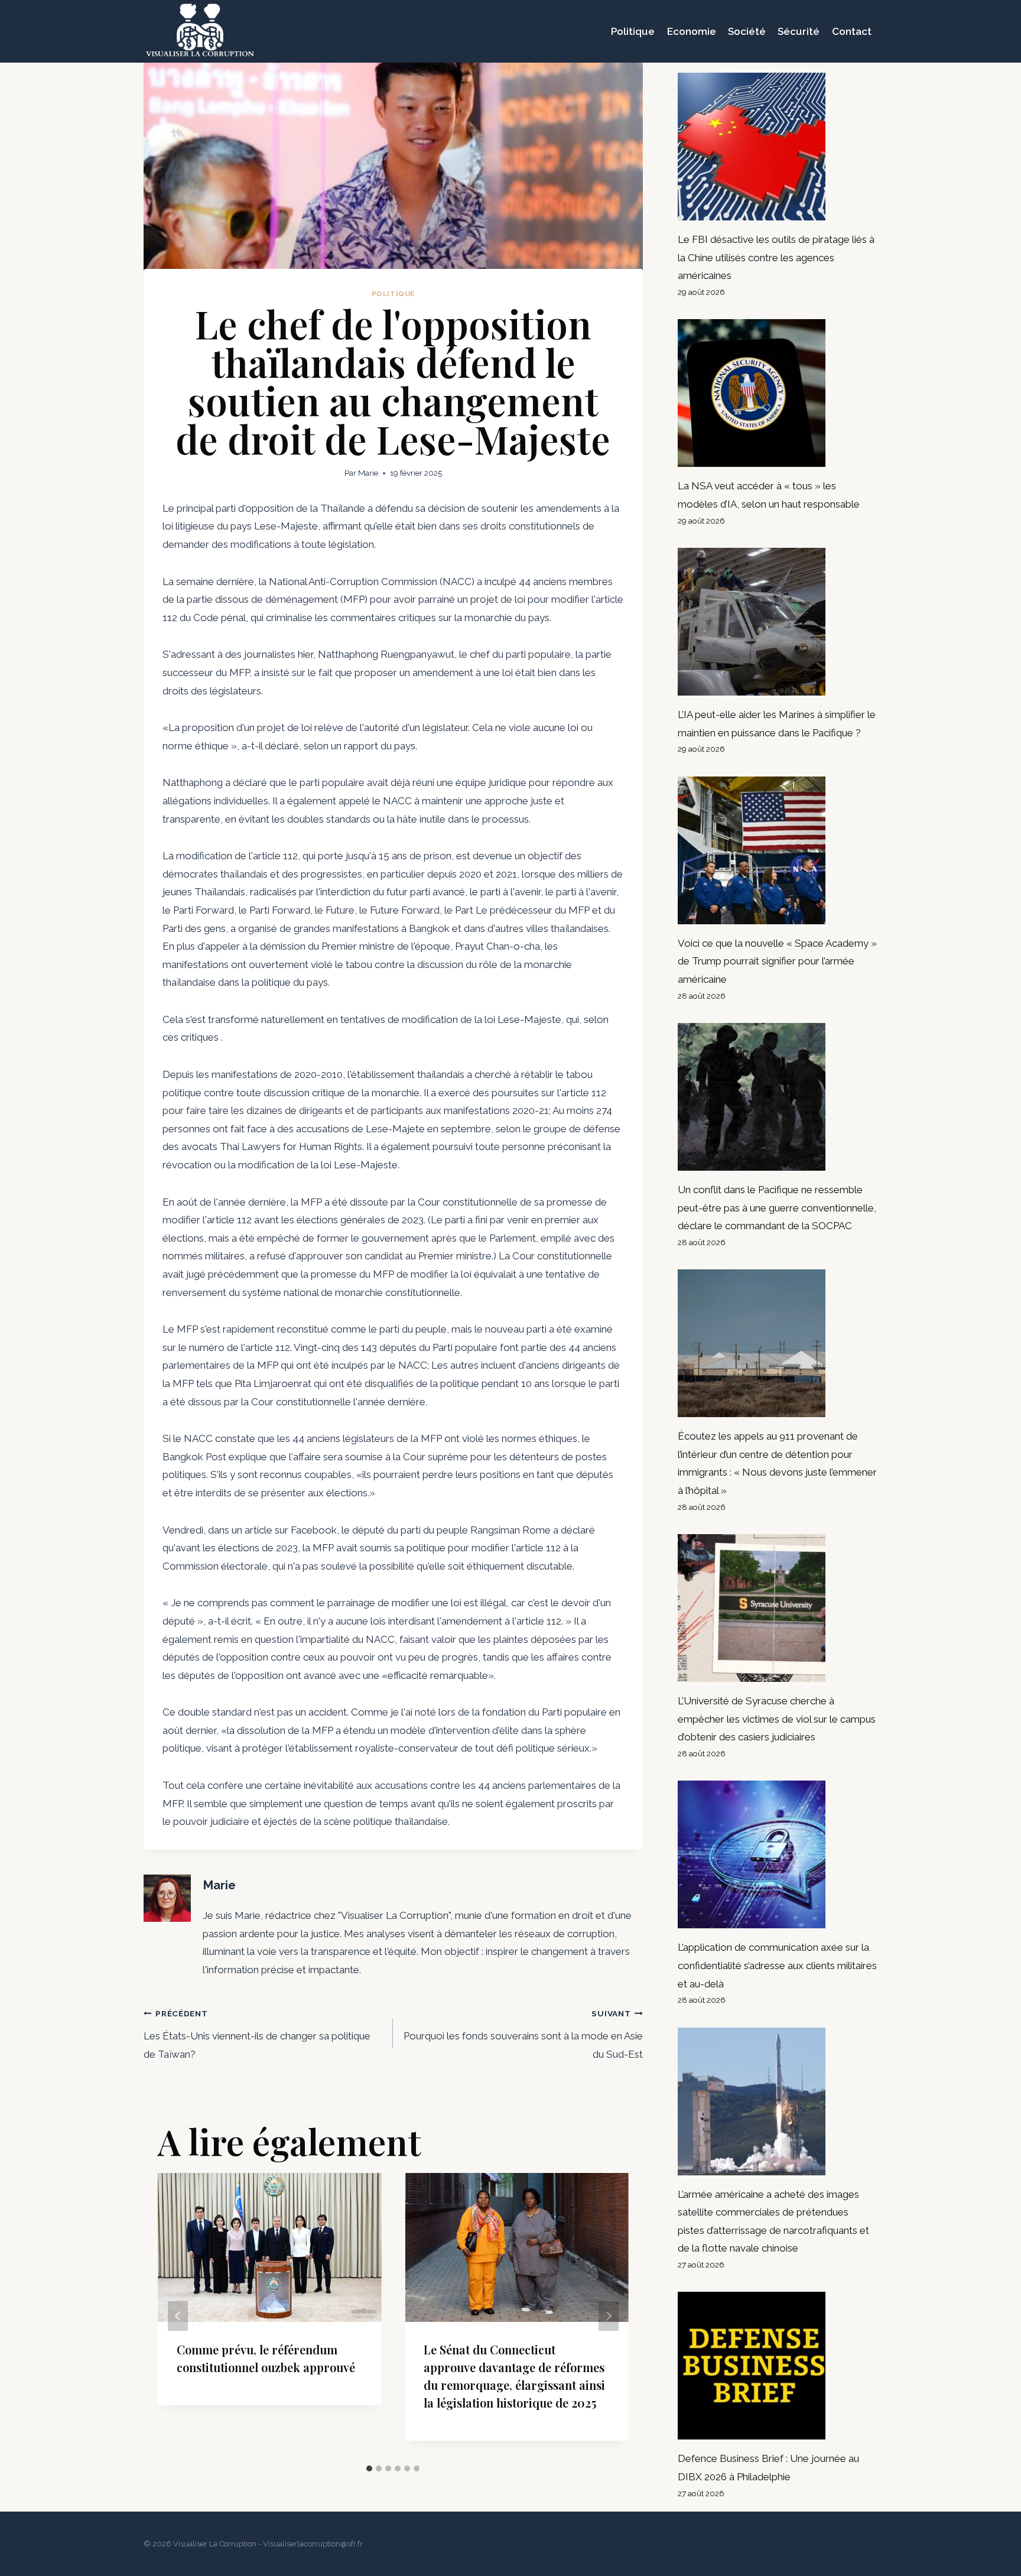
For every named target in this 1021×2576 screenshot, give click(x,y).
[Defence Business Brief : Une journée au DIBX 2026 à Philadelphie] (778, 2366)
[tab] (369, 2468)
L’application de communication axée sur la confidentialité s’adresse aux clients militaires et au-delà (777, 1965)
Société (747, 31)
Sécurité (799, 31)
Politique (633, 31)
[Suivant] (609, 2316)
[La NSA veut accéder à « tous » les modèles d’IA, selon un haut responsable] (778, 393)
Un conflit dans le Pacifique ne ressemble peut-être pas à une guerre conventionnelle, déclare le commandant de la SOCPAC (777, 1208)
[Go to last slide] (178, 2316)
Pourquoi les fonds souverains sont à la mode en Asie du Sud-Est (523, 2034)
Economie (692, 31)
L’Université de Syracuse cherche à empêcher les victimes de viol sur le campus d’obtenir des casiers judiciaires (777, 1719)
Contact (852, 31)
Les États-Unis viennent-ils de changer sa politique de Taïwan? (257, 2034)
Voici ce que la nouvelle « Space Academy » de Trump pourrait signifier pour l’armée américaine (777, 961)
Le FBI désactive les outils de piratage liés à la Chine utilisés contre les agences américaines (776, 257)
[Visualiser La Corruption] (200, 31)
